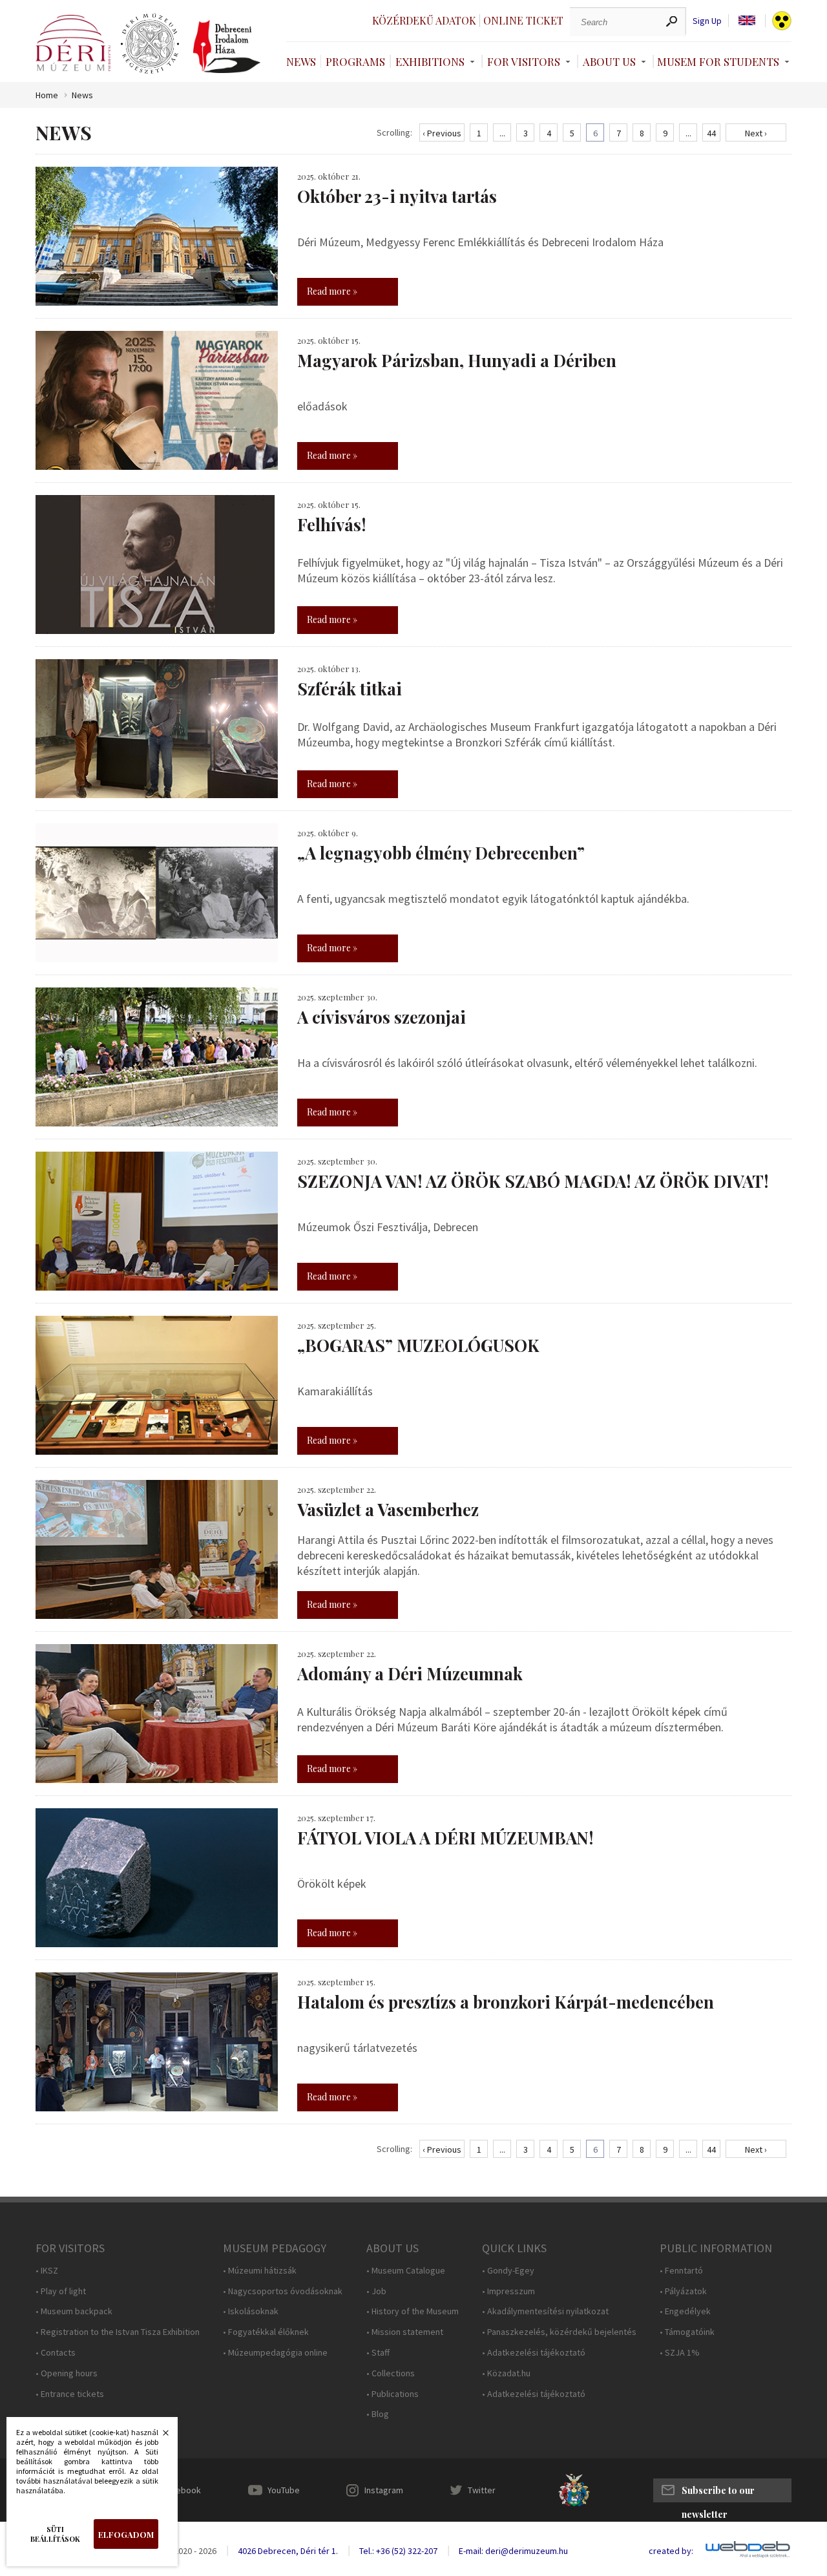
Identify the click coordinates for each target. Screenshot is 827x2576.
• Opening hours (67, 2373)
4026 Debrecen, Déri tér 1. (288, 2551)
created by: (671, 2551)
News (301, 61)
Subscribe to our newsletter (718, 2493)
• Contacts (56, 2353)
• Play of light (61, 2291)
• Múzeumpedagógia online (275, 2353)
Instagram (384, 2490)
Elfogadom (126, 2534)
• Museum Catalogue (406, 2271)
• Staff (378, 2353)
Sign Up (707, 21)
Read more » (332, 291)
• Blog (378, 2414)
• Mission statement (405, 2332)
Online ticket (523, 20)
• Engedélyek (685, 2311)
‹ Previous (442, 133)
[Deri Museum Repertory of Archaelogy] (150, 44)
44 (711, 133)
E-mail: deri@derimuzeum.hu (513, 2551)
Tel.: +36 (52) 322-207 (398, 2551)
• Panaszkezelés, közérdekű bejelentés (559, 2332)
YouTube (284, 2490)
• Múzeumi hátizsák (260, 2271)
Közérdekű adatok (424, 20)
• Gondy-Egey (508, 2271)
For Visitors (524, 61)
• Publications (393, 2394)
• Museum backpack (74, 2311)
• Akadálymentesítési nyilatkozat (545, 2311)
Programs (355, 61)
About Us (609, 61)
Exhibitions (430, 61)
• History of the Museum (413, 2311)
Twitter (482, 2490)
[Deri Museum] (73, 43)
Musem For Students (718, 61)
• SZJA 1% (680, 2353)
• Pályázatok (683, 2291)
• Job (376, 2291)
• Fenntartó (681, 2271)
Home (47, 95)
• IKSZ (47, 2271)
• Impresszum (508, 2291)
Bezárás (159, 2436)
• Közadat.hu (506, 2373)
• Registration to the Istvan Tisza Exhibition (118, 2332)
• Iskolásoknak (251, 2311)
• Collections (391, 2373)
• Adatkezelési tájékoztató (534, 2353)
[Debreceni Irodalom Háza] (227, 47)
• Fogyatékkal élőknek (266, 2332)
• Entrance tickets (70, 2394)
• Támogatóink (687, 2332)
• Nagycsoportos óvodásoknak (283, 2291)
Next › (756, 133)
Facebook (182, 2490)
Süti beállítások (55, 2534)
